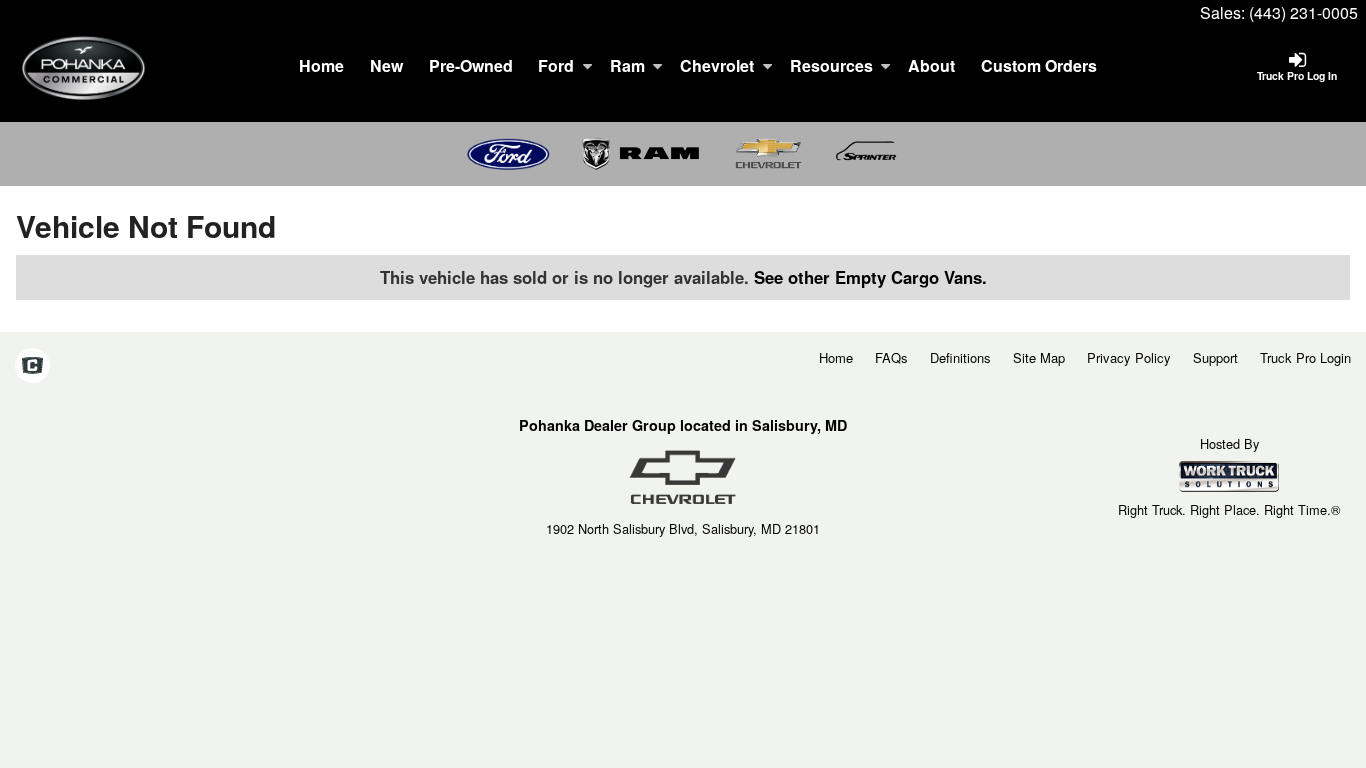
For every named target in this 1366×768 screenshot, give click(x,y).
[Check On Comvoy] (32, 366)
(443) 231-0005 (1303, 12)
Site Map (1039, 357)
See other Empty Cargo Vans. (870, 277)
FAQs (891, 357)
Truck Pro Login (1305, 357)
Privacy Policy (1129, 357)
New (386, 65)
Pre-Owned (471, 65)
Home (321, 65)
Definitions (960, 357)
